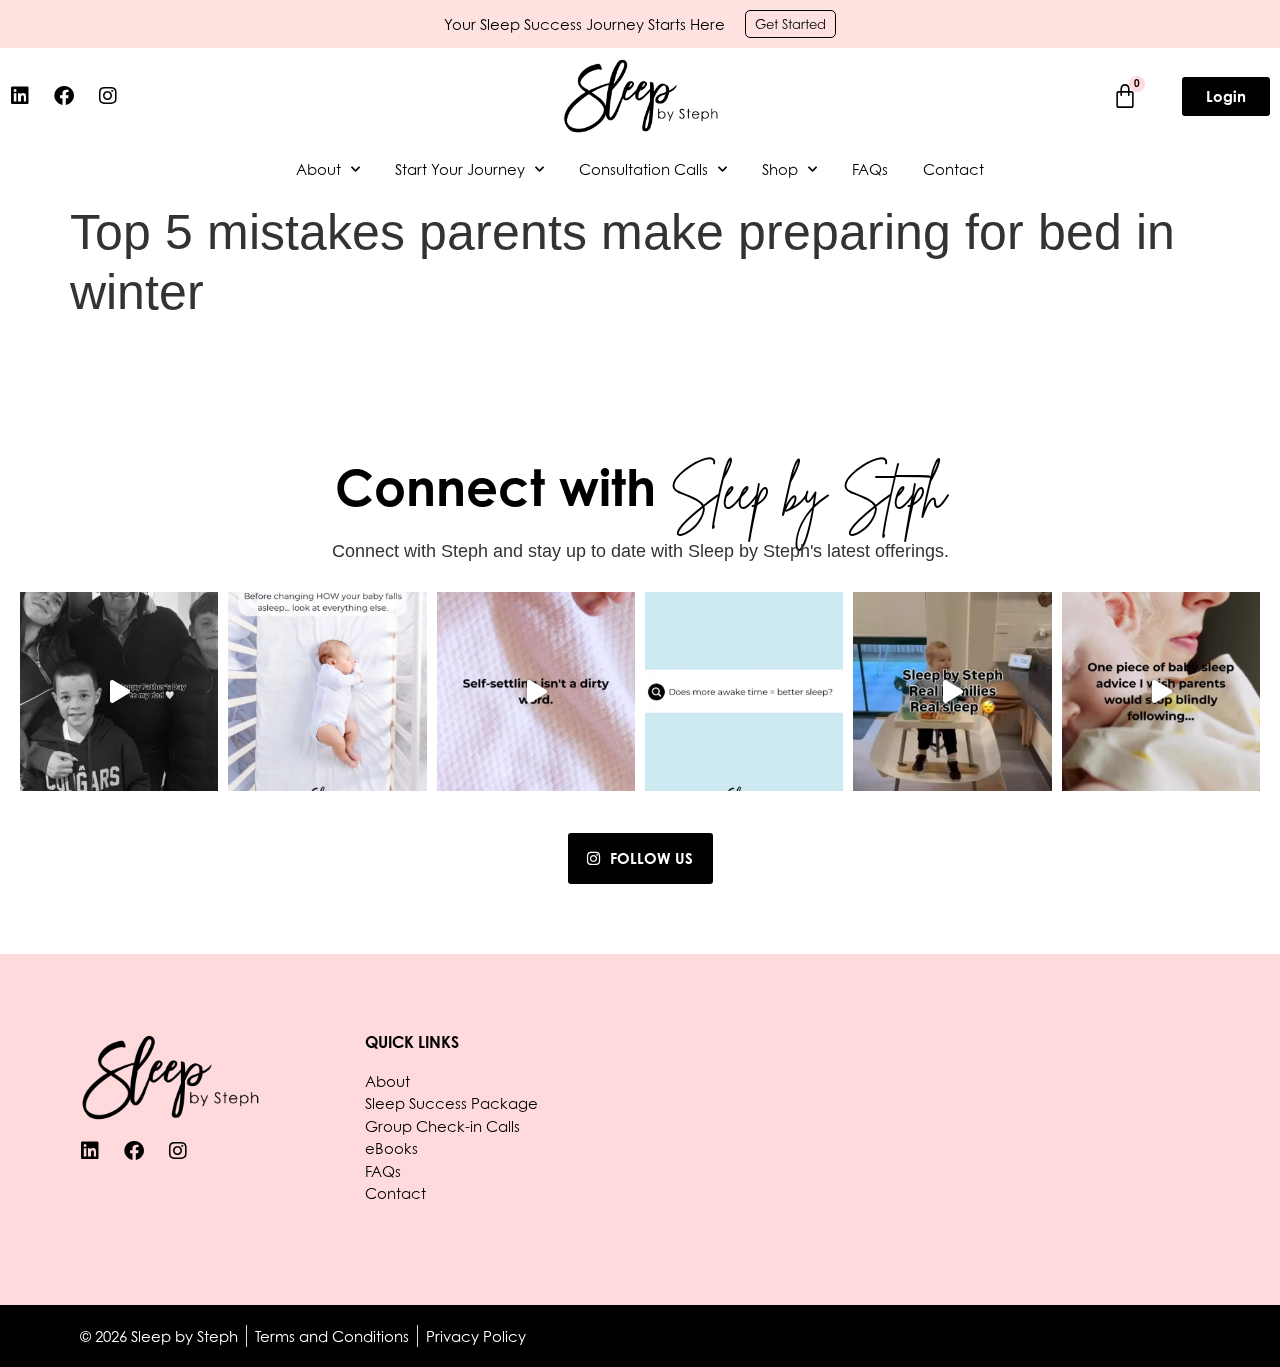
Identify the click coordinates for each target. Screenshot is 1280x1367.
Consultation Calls (643, 169)
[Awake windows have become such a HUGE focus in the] (1161, 691)
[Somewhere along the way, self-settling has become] (536, 691)
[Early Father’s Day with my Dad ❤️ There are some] (119, 691)
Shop (780, 169)
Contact (953, 169)
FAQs (870, 169)
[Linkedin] (20, 96)
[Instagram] (108, 96)
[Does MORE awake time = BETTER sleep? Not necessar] (744, 691)
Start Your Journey (460, 169)
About (318, 169)
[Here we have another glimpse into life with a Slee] (952, 691)
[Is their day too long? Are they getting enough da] (327, 691)
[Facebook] (64, 96)
